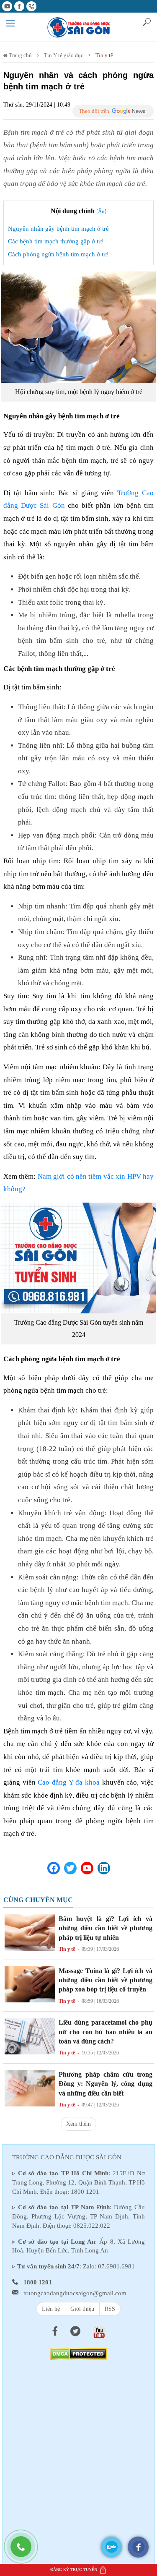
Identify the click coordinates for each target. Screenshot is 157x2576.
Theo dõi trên (94, 111)
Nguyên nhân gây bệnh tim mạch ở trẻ (58, 229)
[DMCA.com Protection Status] (78, 2353)
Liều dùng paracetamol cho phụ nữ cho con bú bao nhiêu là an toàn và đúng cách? (106, 2032)
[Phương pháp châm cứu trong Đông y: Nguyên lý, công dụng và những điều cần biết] (30, 2087)
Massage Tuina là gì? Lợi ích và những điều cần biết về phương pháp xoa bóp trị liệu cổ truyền (106, 1980)
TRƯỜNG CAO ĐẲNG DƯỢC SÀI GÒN (67, 2157)
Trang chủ (20, 55)
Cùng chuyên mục (38, 1900)
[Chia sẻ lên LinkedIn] (104, 1868)
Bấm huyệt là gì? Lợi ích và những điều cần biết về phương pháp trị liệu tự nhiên (106, 1928)
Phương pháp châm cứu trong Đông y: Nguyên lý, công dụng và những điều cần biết (106, 2084)
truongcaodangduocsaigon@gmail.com (75, 2293)
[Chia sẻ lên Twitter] (70, 1868)
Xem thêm (78, 2124)
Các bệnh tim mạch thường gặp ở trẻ (56, 241)
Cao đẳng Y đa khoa (69, 1782)
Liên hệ (51, 2309)
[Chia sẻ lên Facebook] (54, 1868)
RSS (110, 2309)
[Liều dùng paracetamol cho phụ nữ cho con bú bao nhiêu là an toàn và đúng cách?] (30, 2036)
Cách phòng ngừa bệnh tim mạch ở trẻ (58, 254)
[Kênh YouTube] (87, 1868)
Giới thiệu (82, 2309)
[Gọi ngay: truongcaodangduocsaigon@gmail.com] (25, 2551)
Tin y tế (104, 55)
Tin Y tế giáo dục (64, 55)
